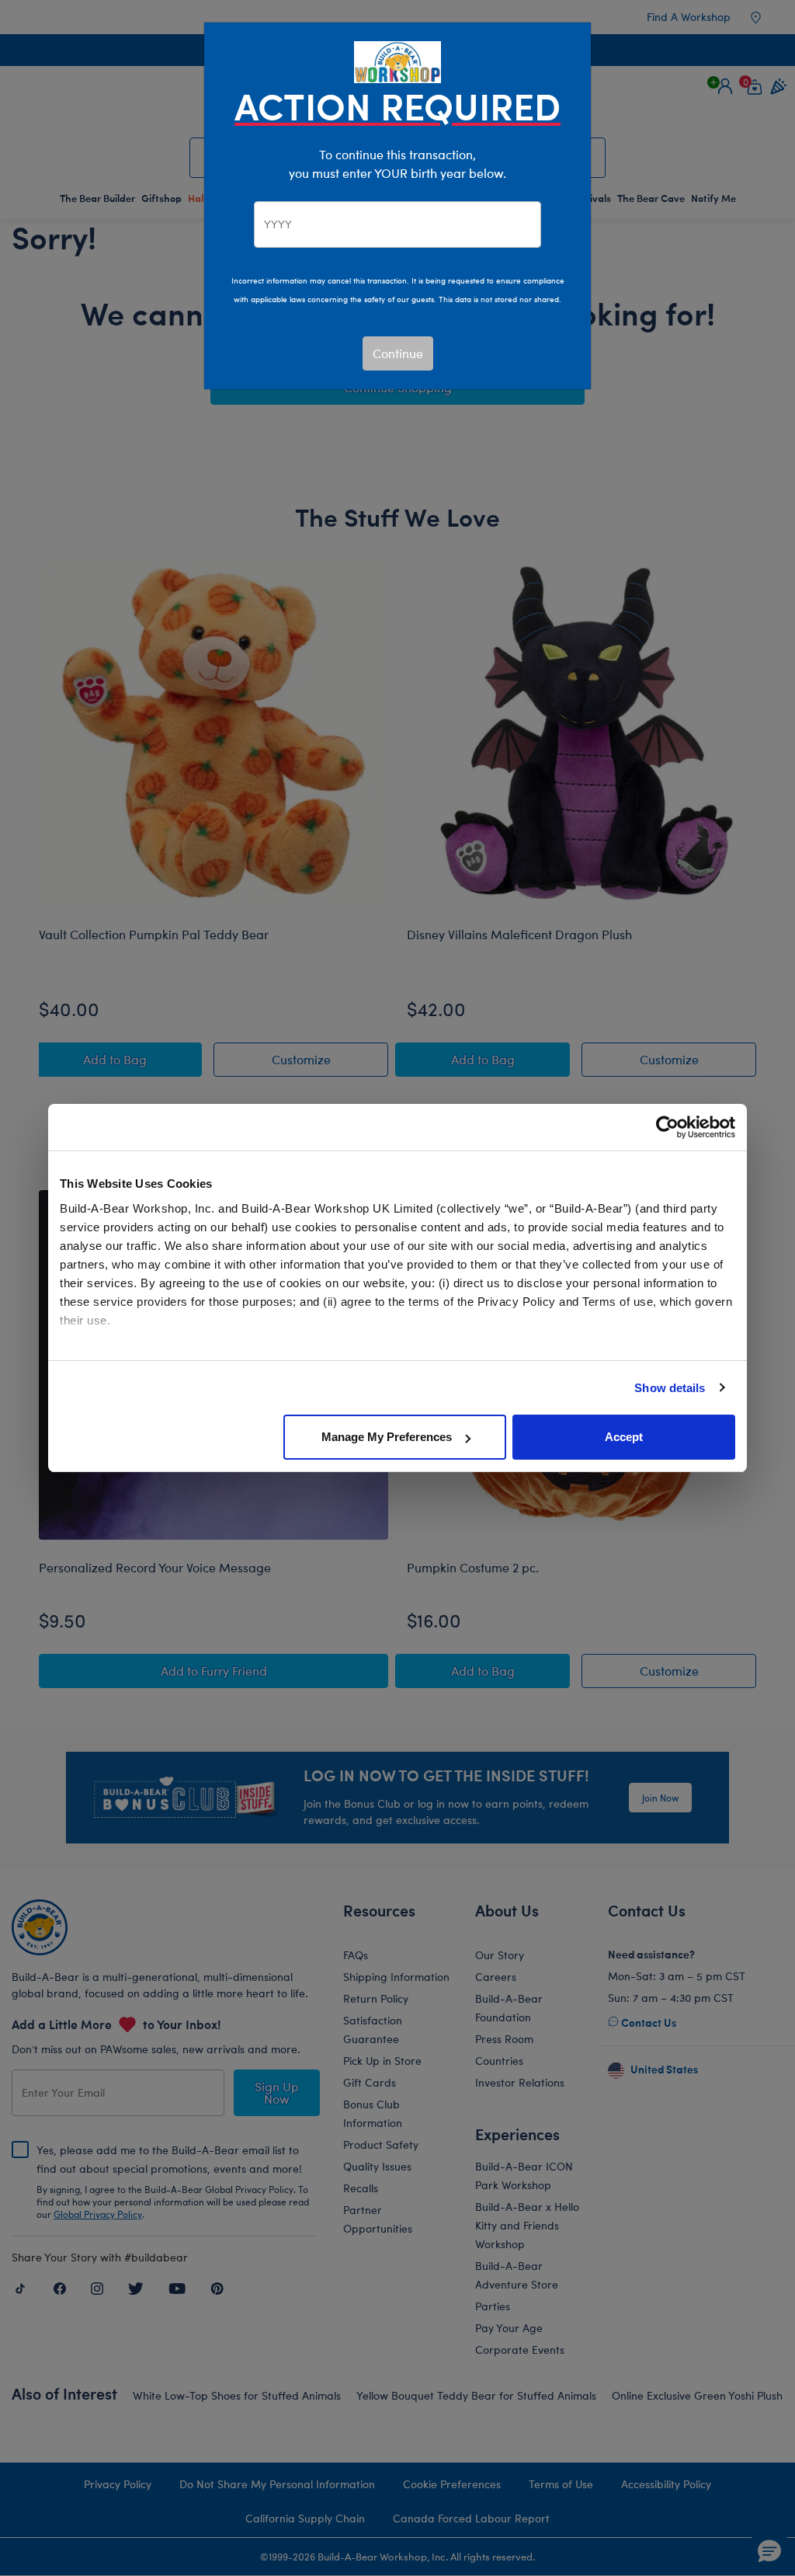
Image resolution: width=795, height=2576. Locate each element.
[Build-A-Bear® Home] (397, 60)
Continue (398, 353)
